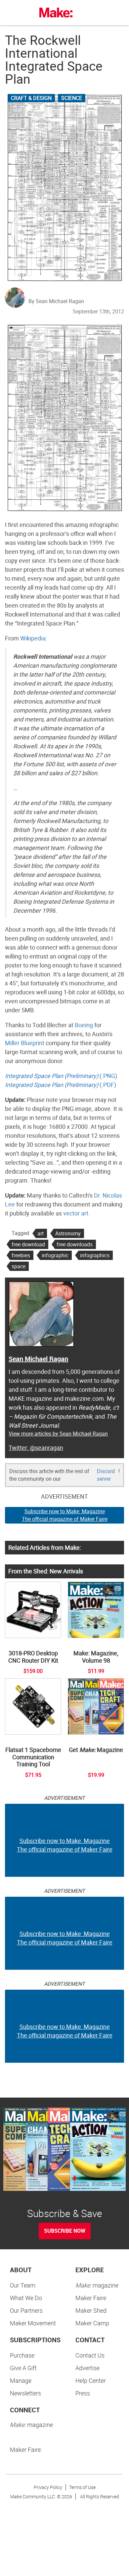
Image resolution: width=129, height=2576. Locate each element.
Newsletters (25, 2393)
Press (83, 2393)
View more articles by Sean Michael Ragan (58, 1434)
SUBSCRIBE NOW (65, 2231)
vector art (76, 1213)
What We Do (26, 2298)
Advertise (87, 2368)
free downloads (75, 1244)
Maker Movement (33, 2323)
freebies (21, 1255)
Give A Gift (23, 2368)
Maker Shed (91, 2310)
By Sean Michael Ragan (56, 301)
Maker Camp (92, 2323)
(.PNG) (61, 1076)
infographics (95, 1255)
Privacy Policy (48, 2487)
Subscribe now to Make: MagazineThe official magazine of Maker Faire (65, 1515)
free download (28, 1244)
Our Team (23, 2285)
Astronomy (68, 1233)
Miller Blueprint (25, 1043)
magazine (97, 2285)
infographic (55, 1255)
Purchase (22, 2355)
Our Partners (26, 2310)
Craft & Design (31, 98)
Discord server (106, 1475)
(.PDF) (61, 1085)
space (19, 1266)
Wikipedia (33, 638)
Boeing (84, 1025)
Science (72, 98)
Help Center (91, 2380)
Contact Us (90, 2355)
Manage (21, 2380)
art (41, 1233)
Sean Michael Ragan (38, 1359)
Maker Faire (91, 2298)
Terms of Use (82, 2487)
